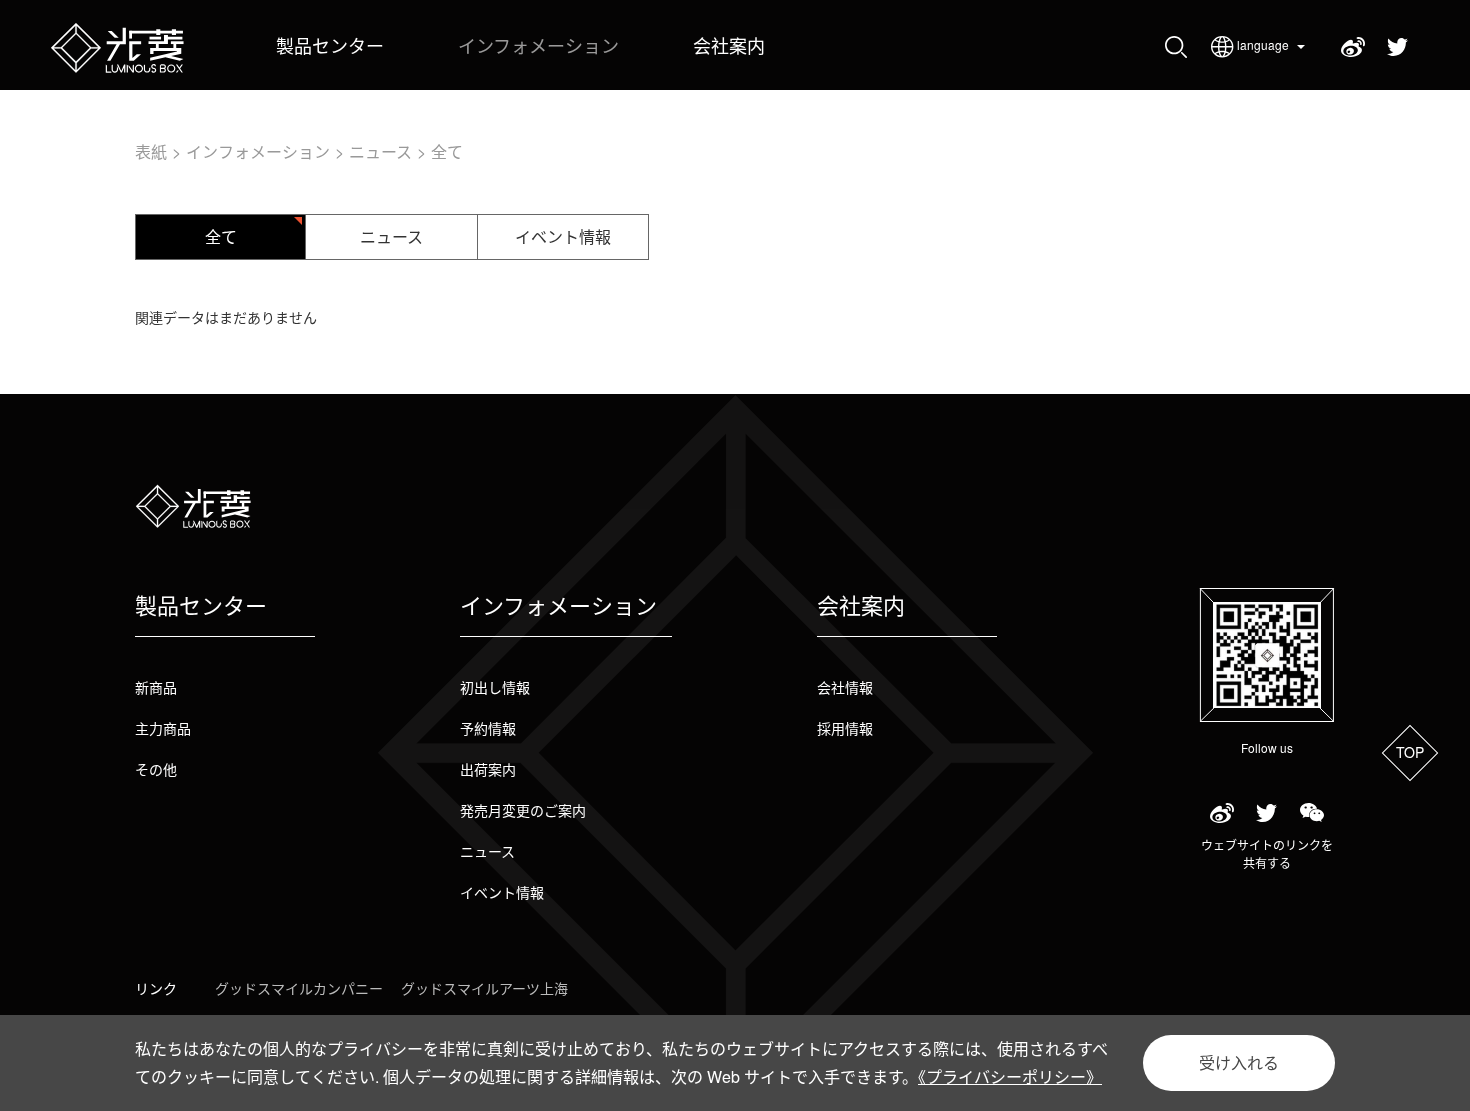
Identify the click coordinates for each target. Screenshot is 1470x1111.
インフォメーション (538, 45)
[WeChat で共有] (1311, 813)
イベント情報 (563, 236)
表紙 (151, 151)
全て (447, 151)
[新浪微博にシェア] (1221, 813)
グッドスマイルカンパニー (299, 988)
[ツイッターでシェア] (1266, 813)
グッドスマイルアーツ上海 (484, 988)
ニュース (380, 151)
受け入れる (1239, 1062)
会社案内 (729, 45)
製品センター (330, 45)
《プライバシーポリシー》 (1010, 1076)
